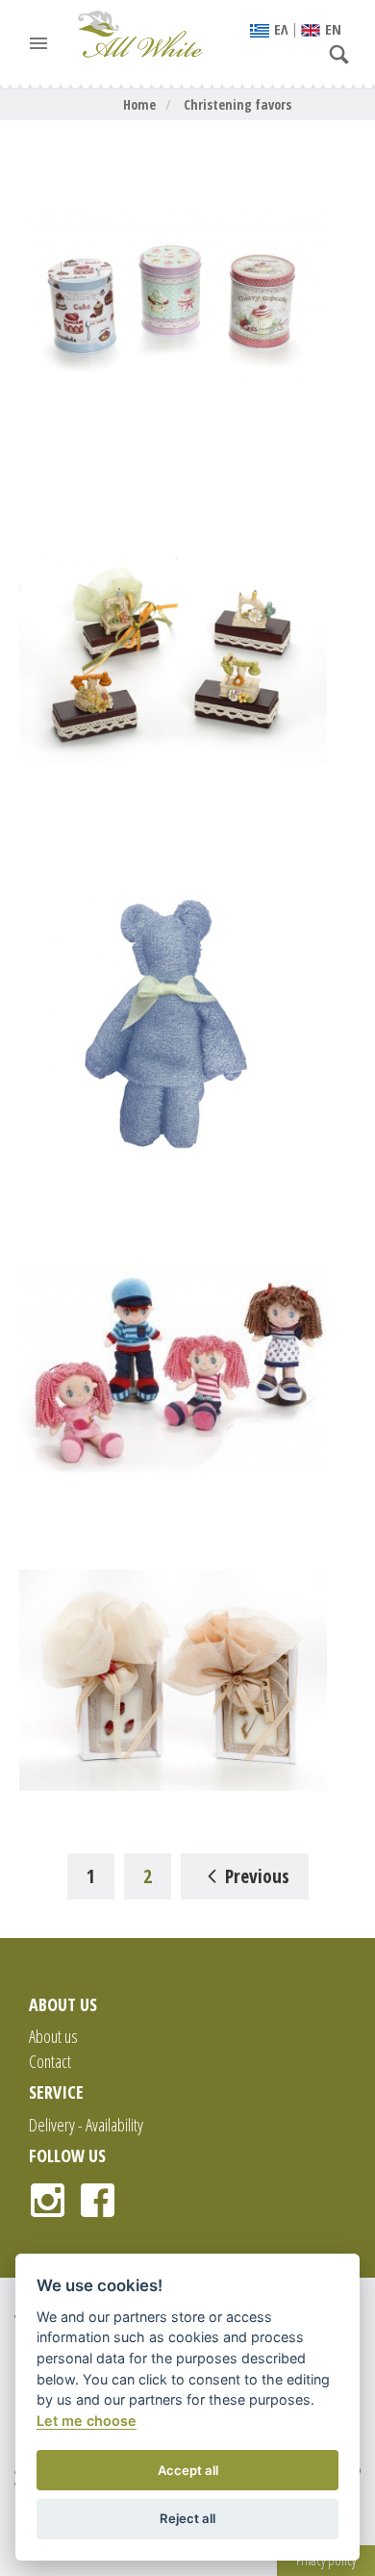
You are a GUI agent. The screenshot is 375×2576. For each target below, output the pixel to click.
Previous (257, 1876)
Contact (50, 2061)
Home (139, 104)
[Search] (344, 56)
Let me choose (87, 2421)
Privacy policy (326, 2560)
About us (53, 2036)
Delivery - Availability (86, 2125)
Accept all (188, 2470)
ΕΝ (333, 29)
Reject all (187, 2518)
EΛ (281, 29)
